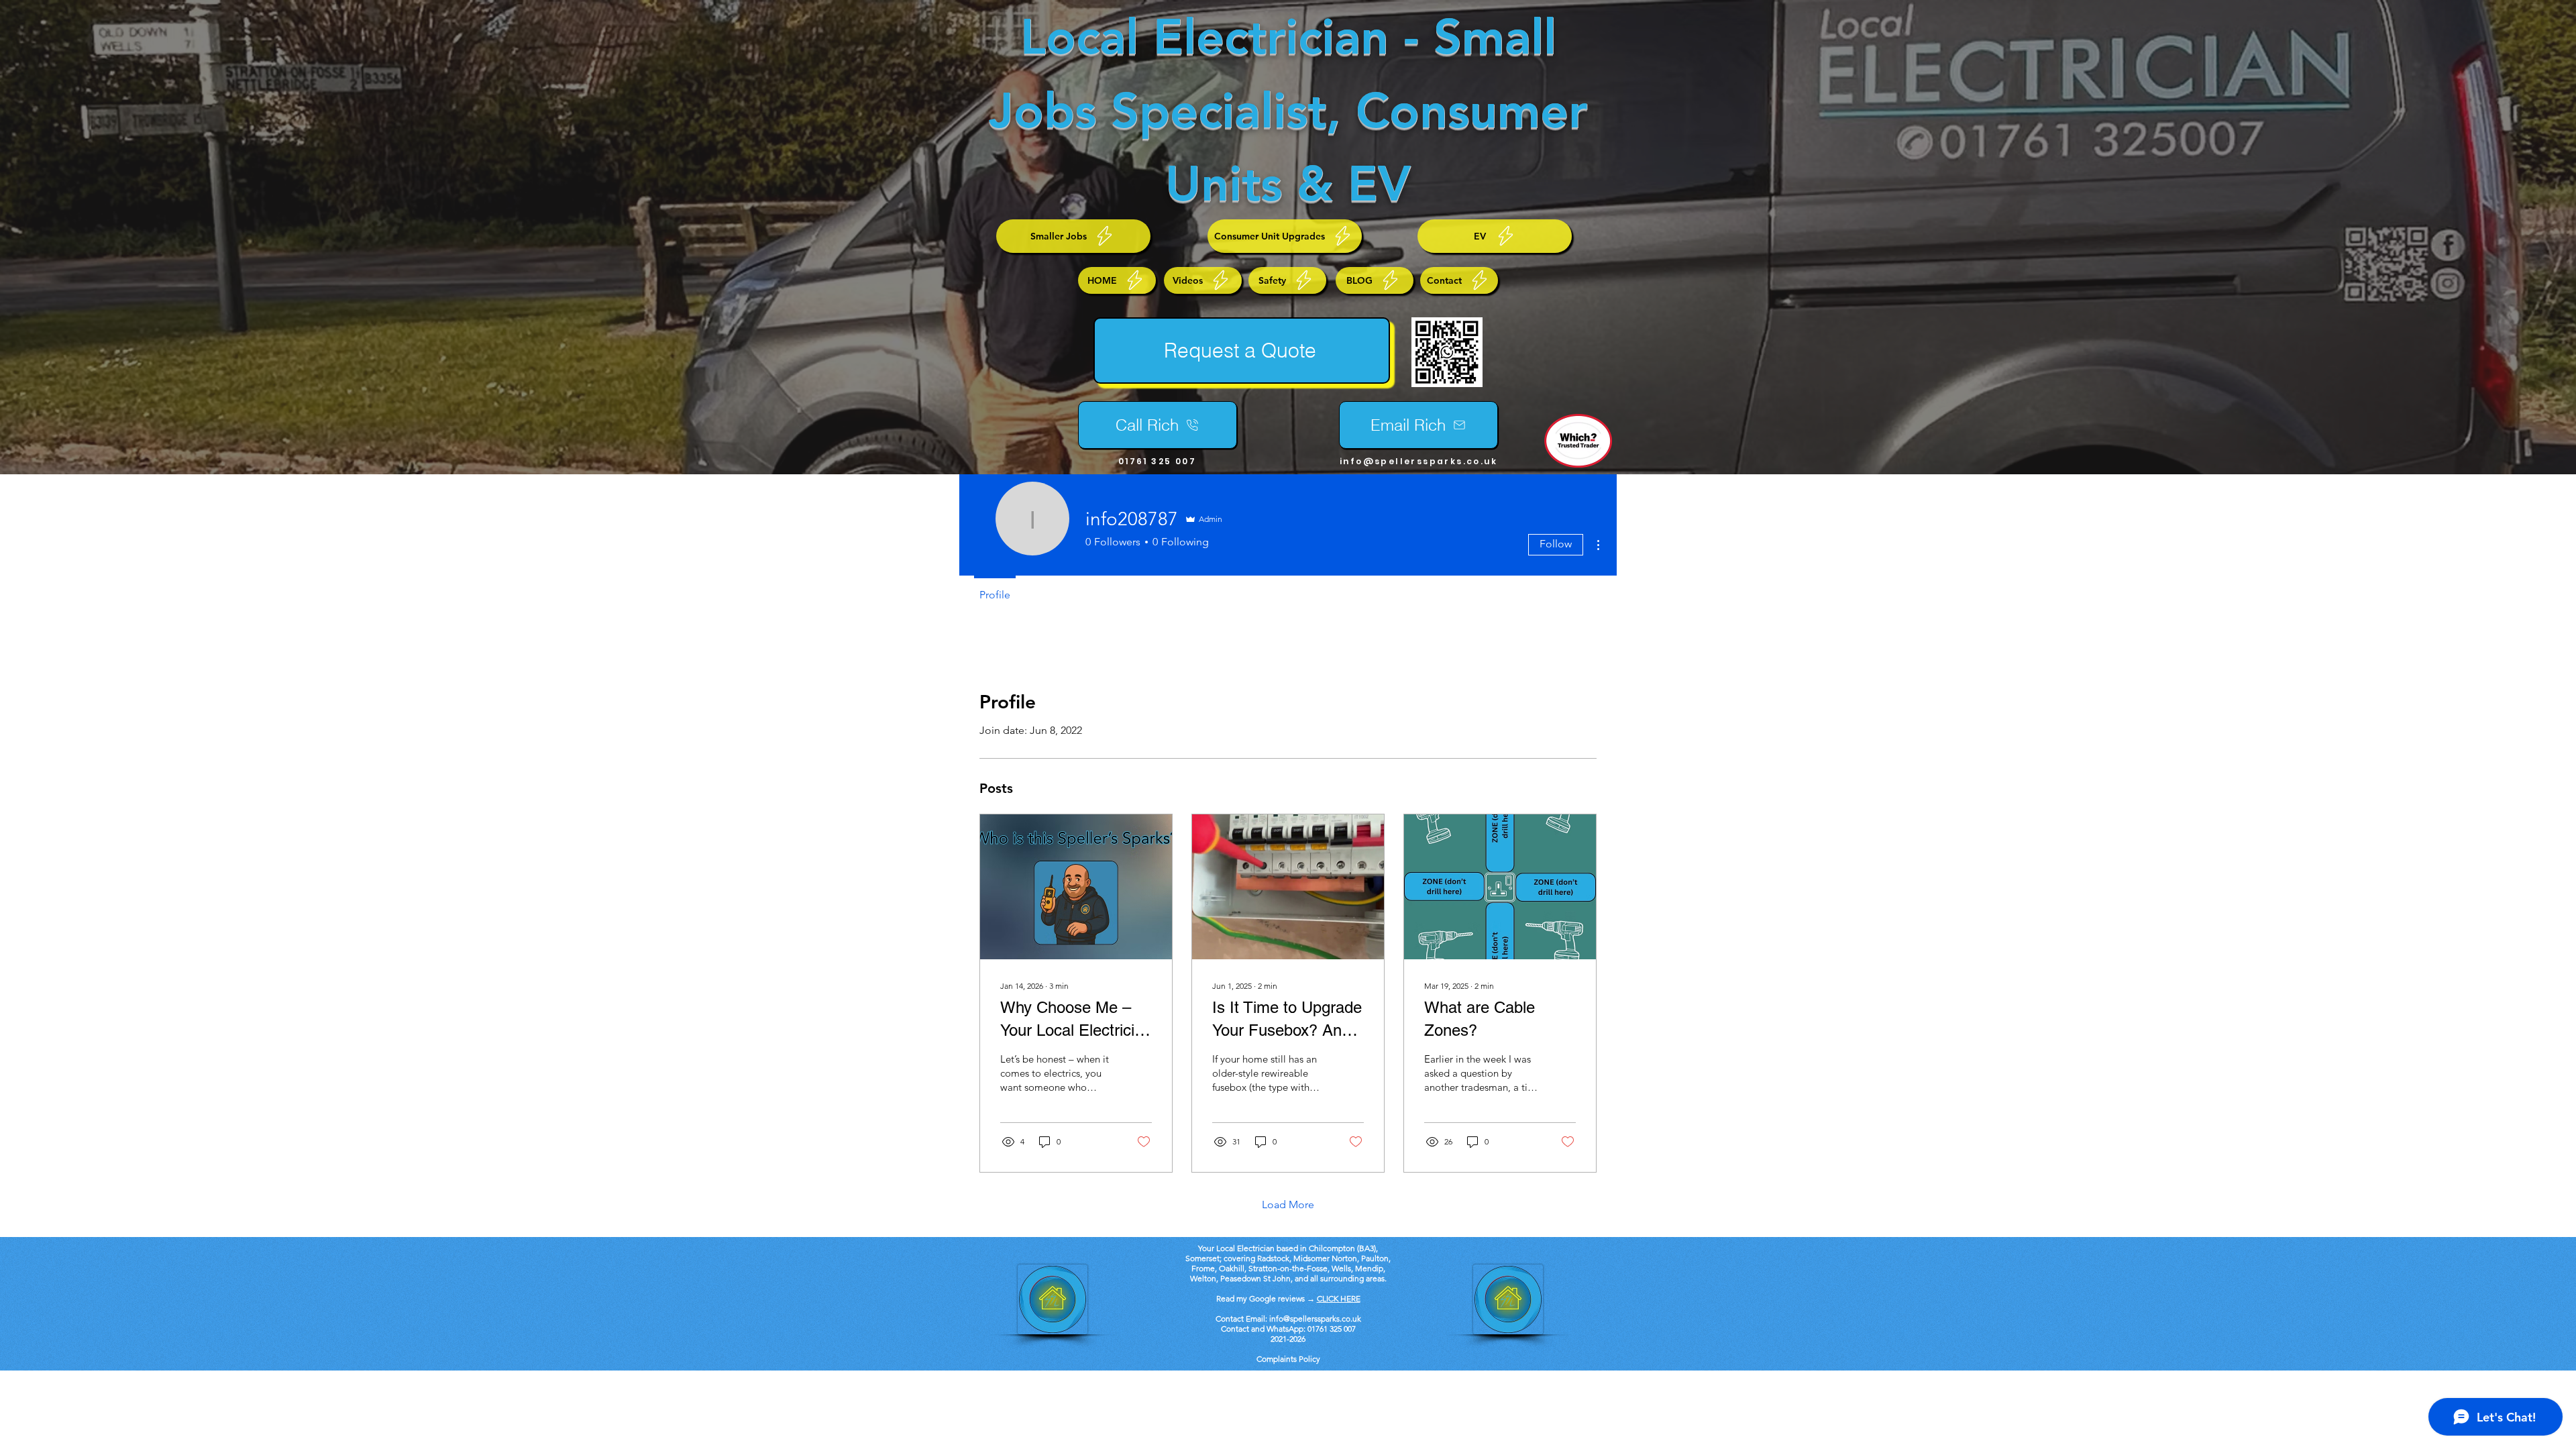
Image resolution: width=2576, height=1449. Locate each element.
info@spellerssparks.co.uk (1418, 461)
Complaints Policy (1288, 1359)
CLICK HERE (1339, 1298)
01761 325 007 (1332, 1329)
